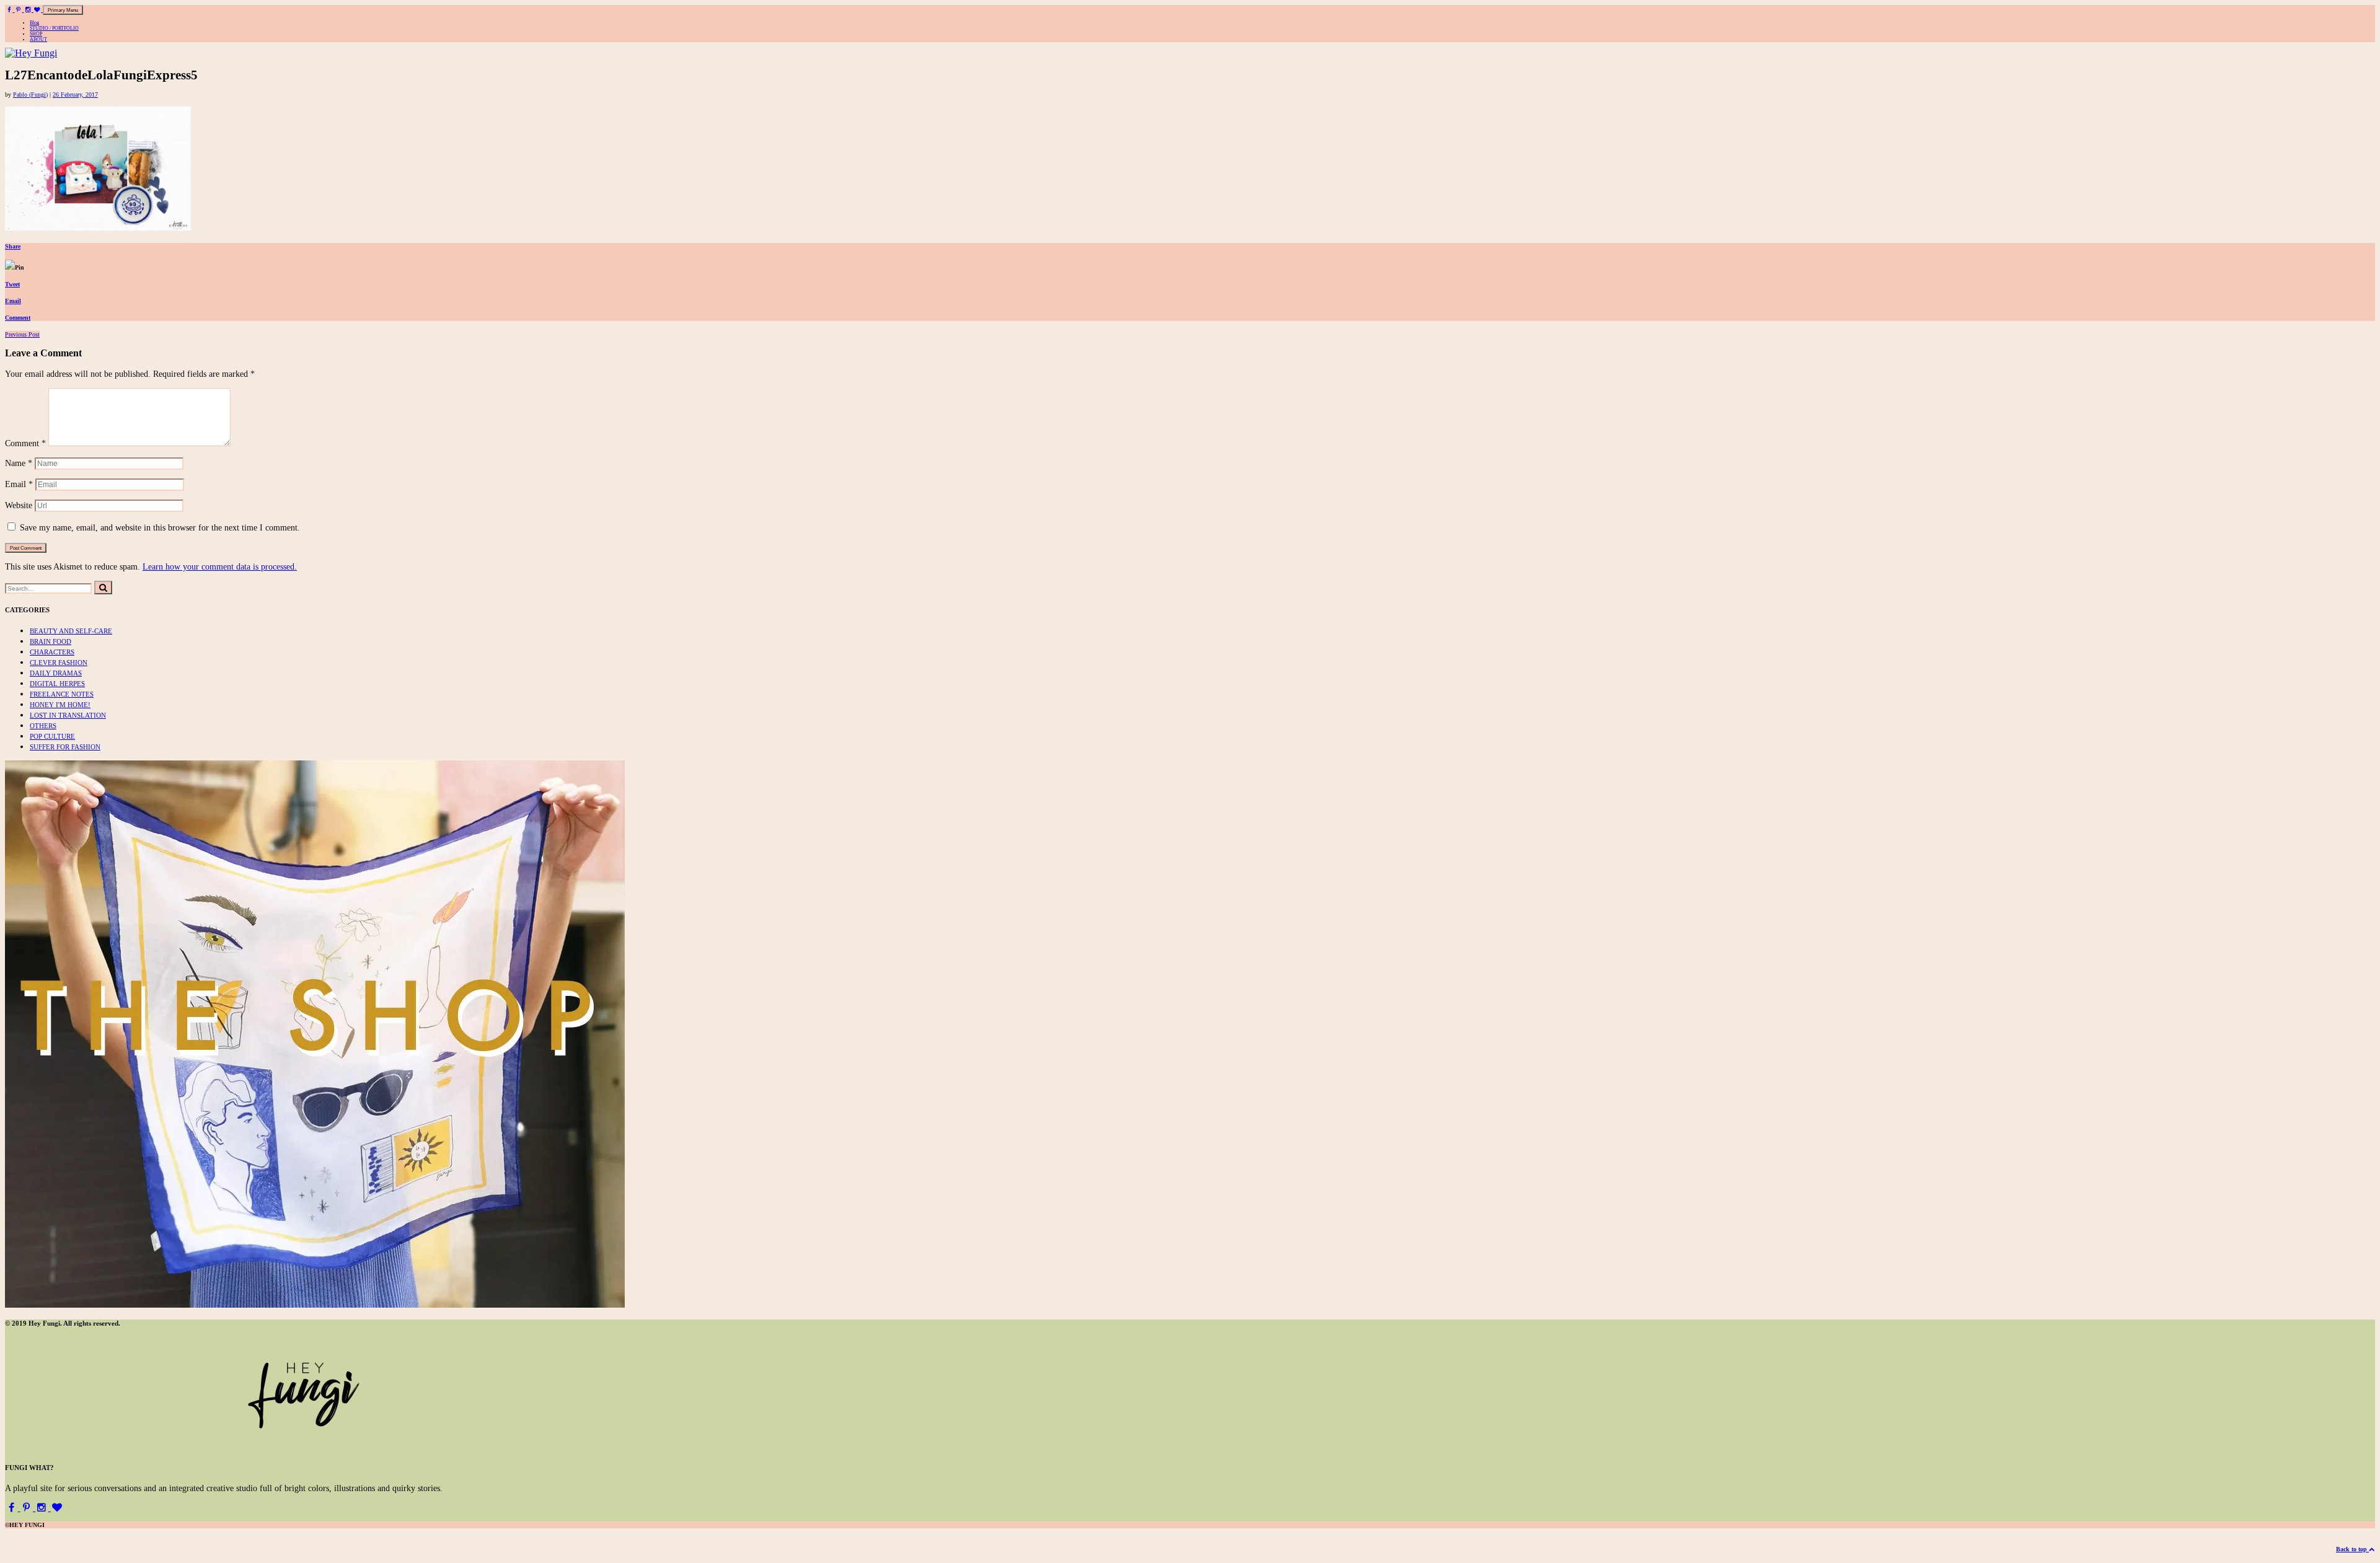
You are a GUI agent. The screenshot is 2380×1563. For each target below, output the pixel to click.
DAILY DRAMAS (56, 673)
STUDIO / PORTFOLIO (54, 28)
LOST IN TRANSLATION (68, 715)
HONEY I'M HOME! (60, 705)
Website (19, 505)
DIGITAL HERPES (57, 684)
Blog (34, 23)
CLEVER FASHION (59, 663)
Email (13, 301)
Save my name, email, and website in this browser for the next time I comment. (160, 527)
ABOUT (38, 39)
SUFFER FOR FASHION (65, 747)
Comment (18, 318)
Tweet (12, 284)
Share (13, 246)
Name (19, 463)
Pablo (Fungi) (30, 95)
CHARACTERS (52, 652)
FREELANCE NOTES (62, 694)
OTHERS (43, 726)
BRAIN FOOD (51, 641)
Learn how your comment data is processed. (220, 566)
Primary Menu (63, 10)
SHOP (36, 34)
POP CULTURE (52, 736)
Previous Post (22, 334)
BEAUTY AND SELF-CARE (71, 631)
